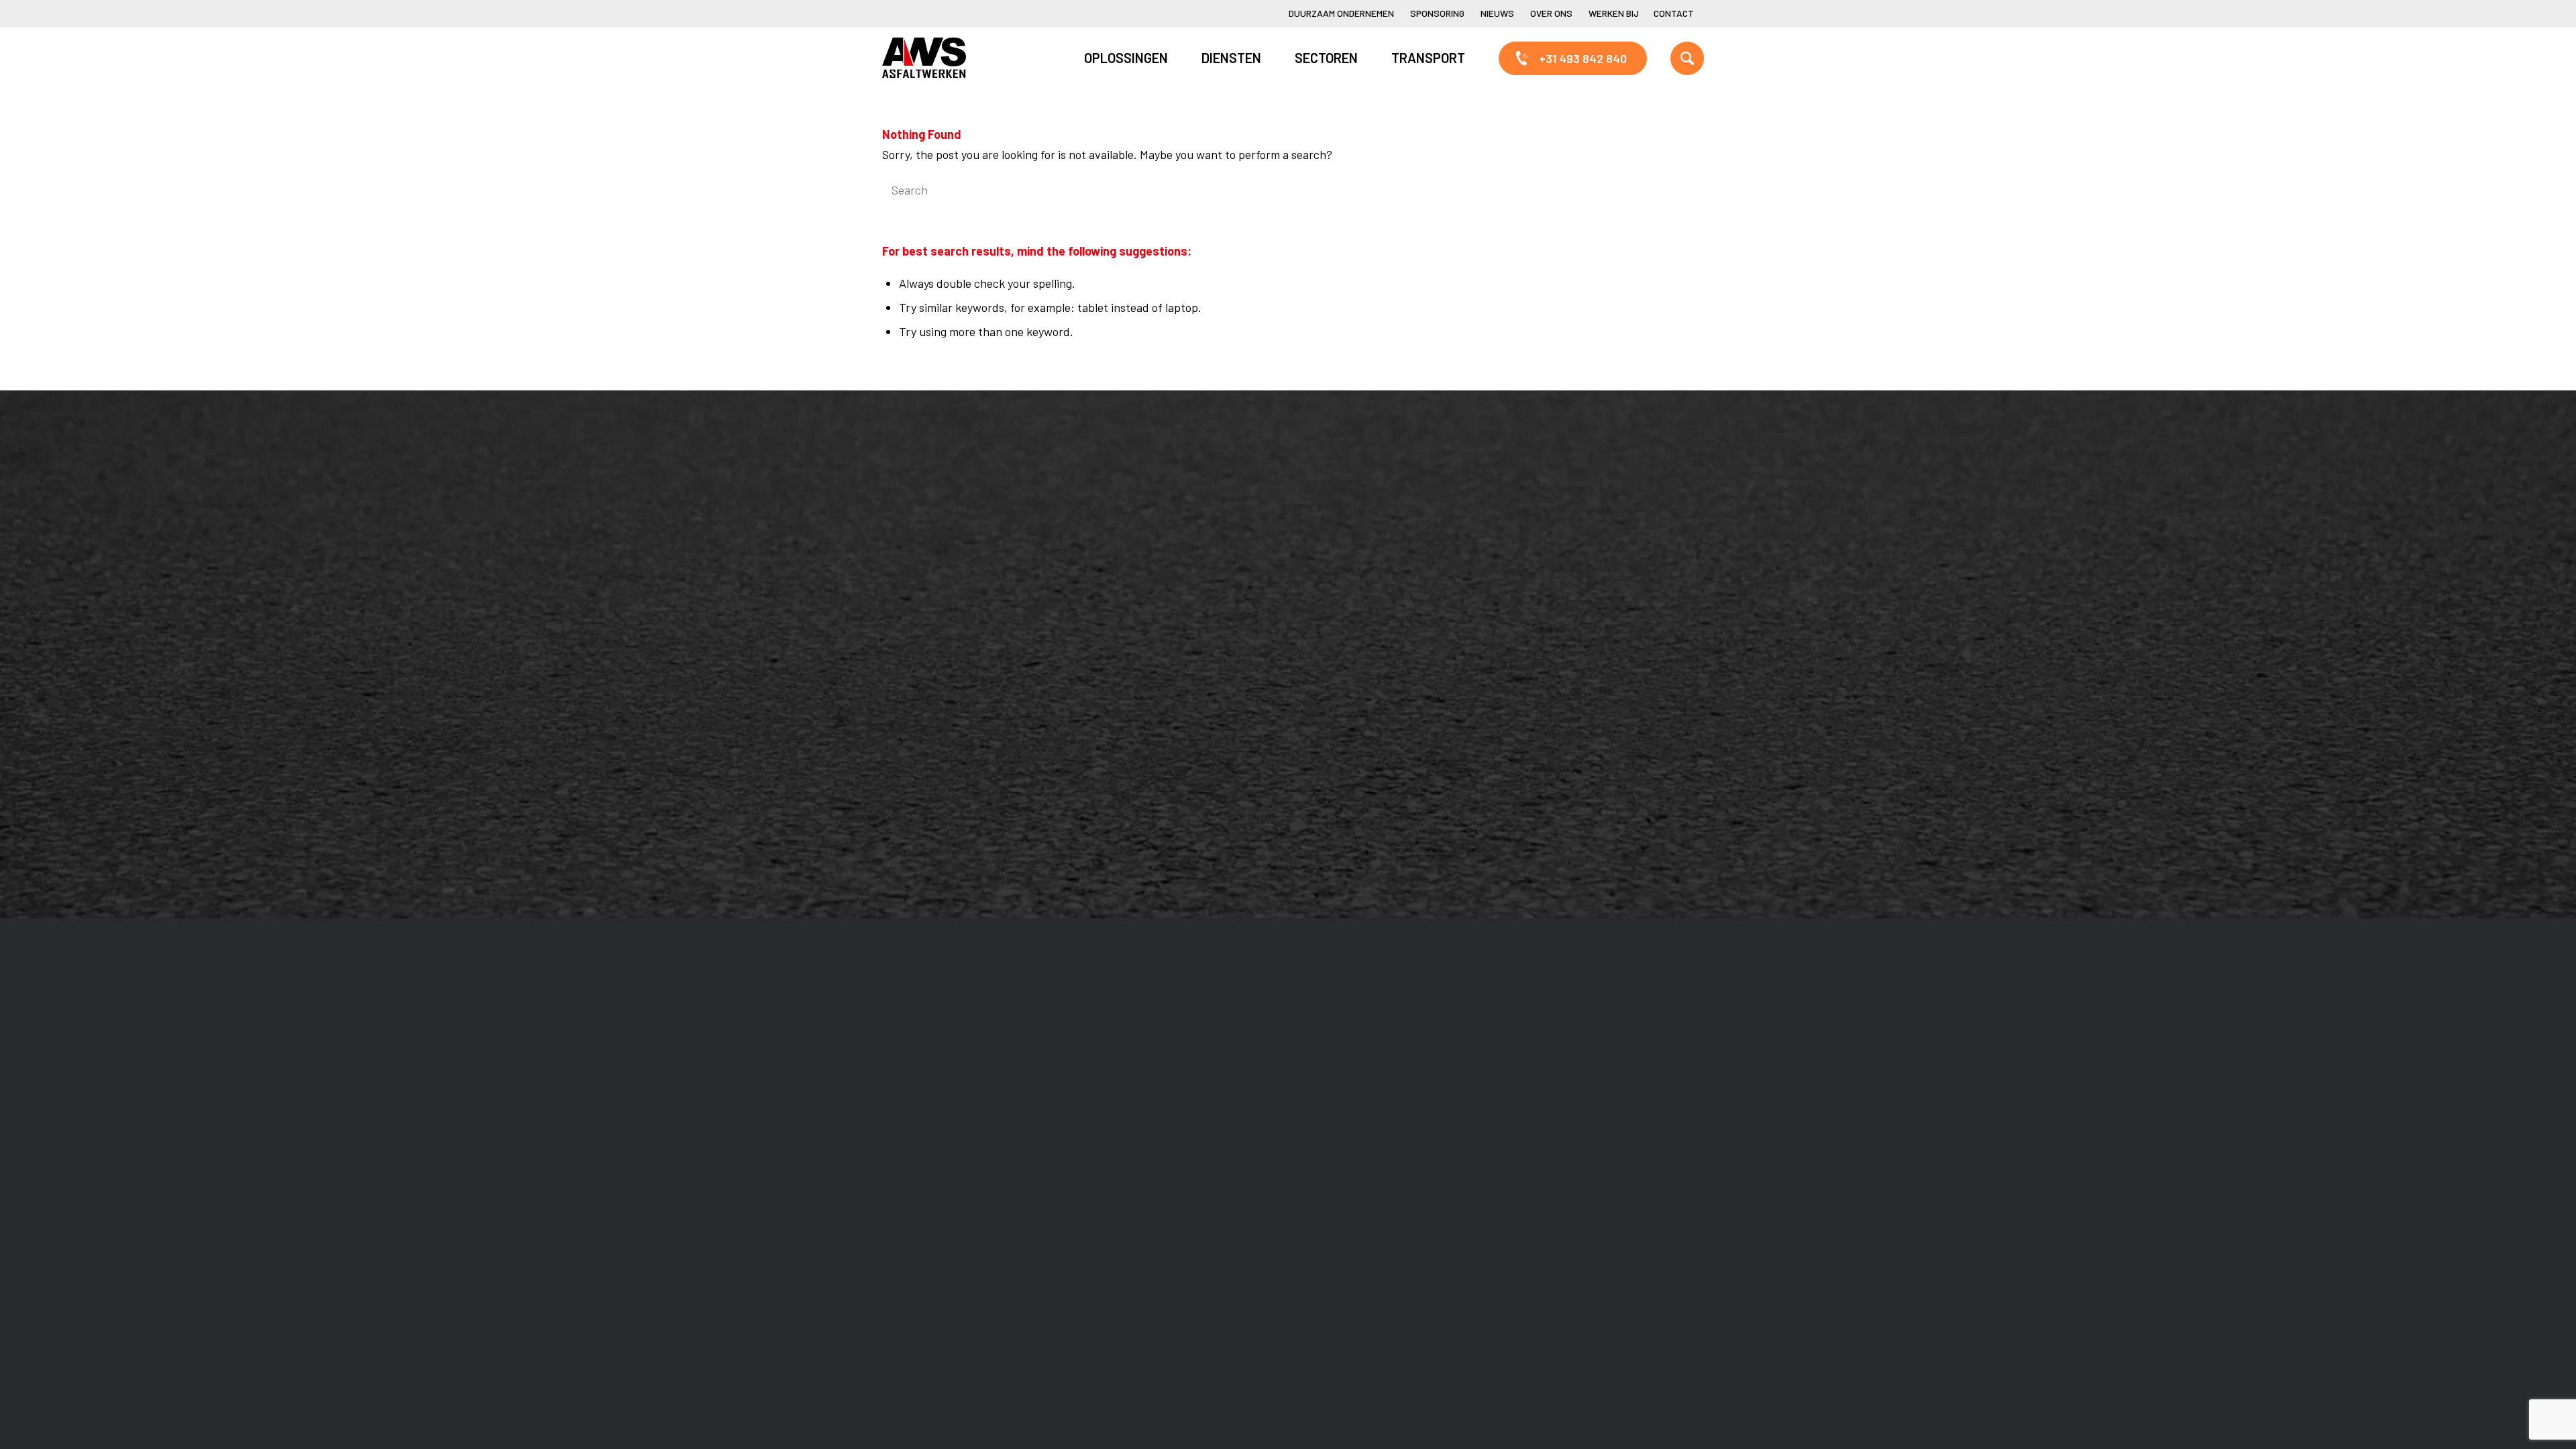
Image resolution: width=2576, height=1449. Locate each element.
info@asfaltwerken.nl (1582, 526)
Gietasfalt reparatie (1161, 617)
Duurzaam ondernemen (1341, 13)
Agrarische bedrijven (949, 772)
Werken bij (1614, 13)
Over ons (1551, 13)
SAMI (1339, 526)
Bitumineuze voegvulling (1174, 572)
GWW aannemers (940, 704)
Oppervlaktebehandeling (959, 572)
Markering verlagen (945, 617)
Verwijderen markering (1170, 640)
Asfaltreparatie (935, 526)
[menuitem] (1341, 14)
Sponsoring (1437, 13)
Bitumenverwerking (947, 549)
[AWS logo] (924, 58)
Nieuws (1497, 13)
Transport (1137, 594)
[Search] (1670, 58)
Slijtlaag (1131, 549)
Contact (1674, 13)
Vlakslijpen (1353, 594)
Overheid (919, 727)
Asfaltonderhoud (939, 503)
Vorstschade (1358, 617)
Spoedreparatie (935, 594)
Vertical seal (1357, 572)
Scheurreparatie (1368, 503)
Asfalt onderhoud (1156, 526)
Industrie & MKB (937, 749)
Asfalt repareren (1153, 503)
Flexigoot (1349, 549)
